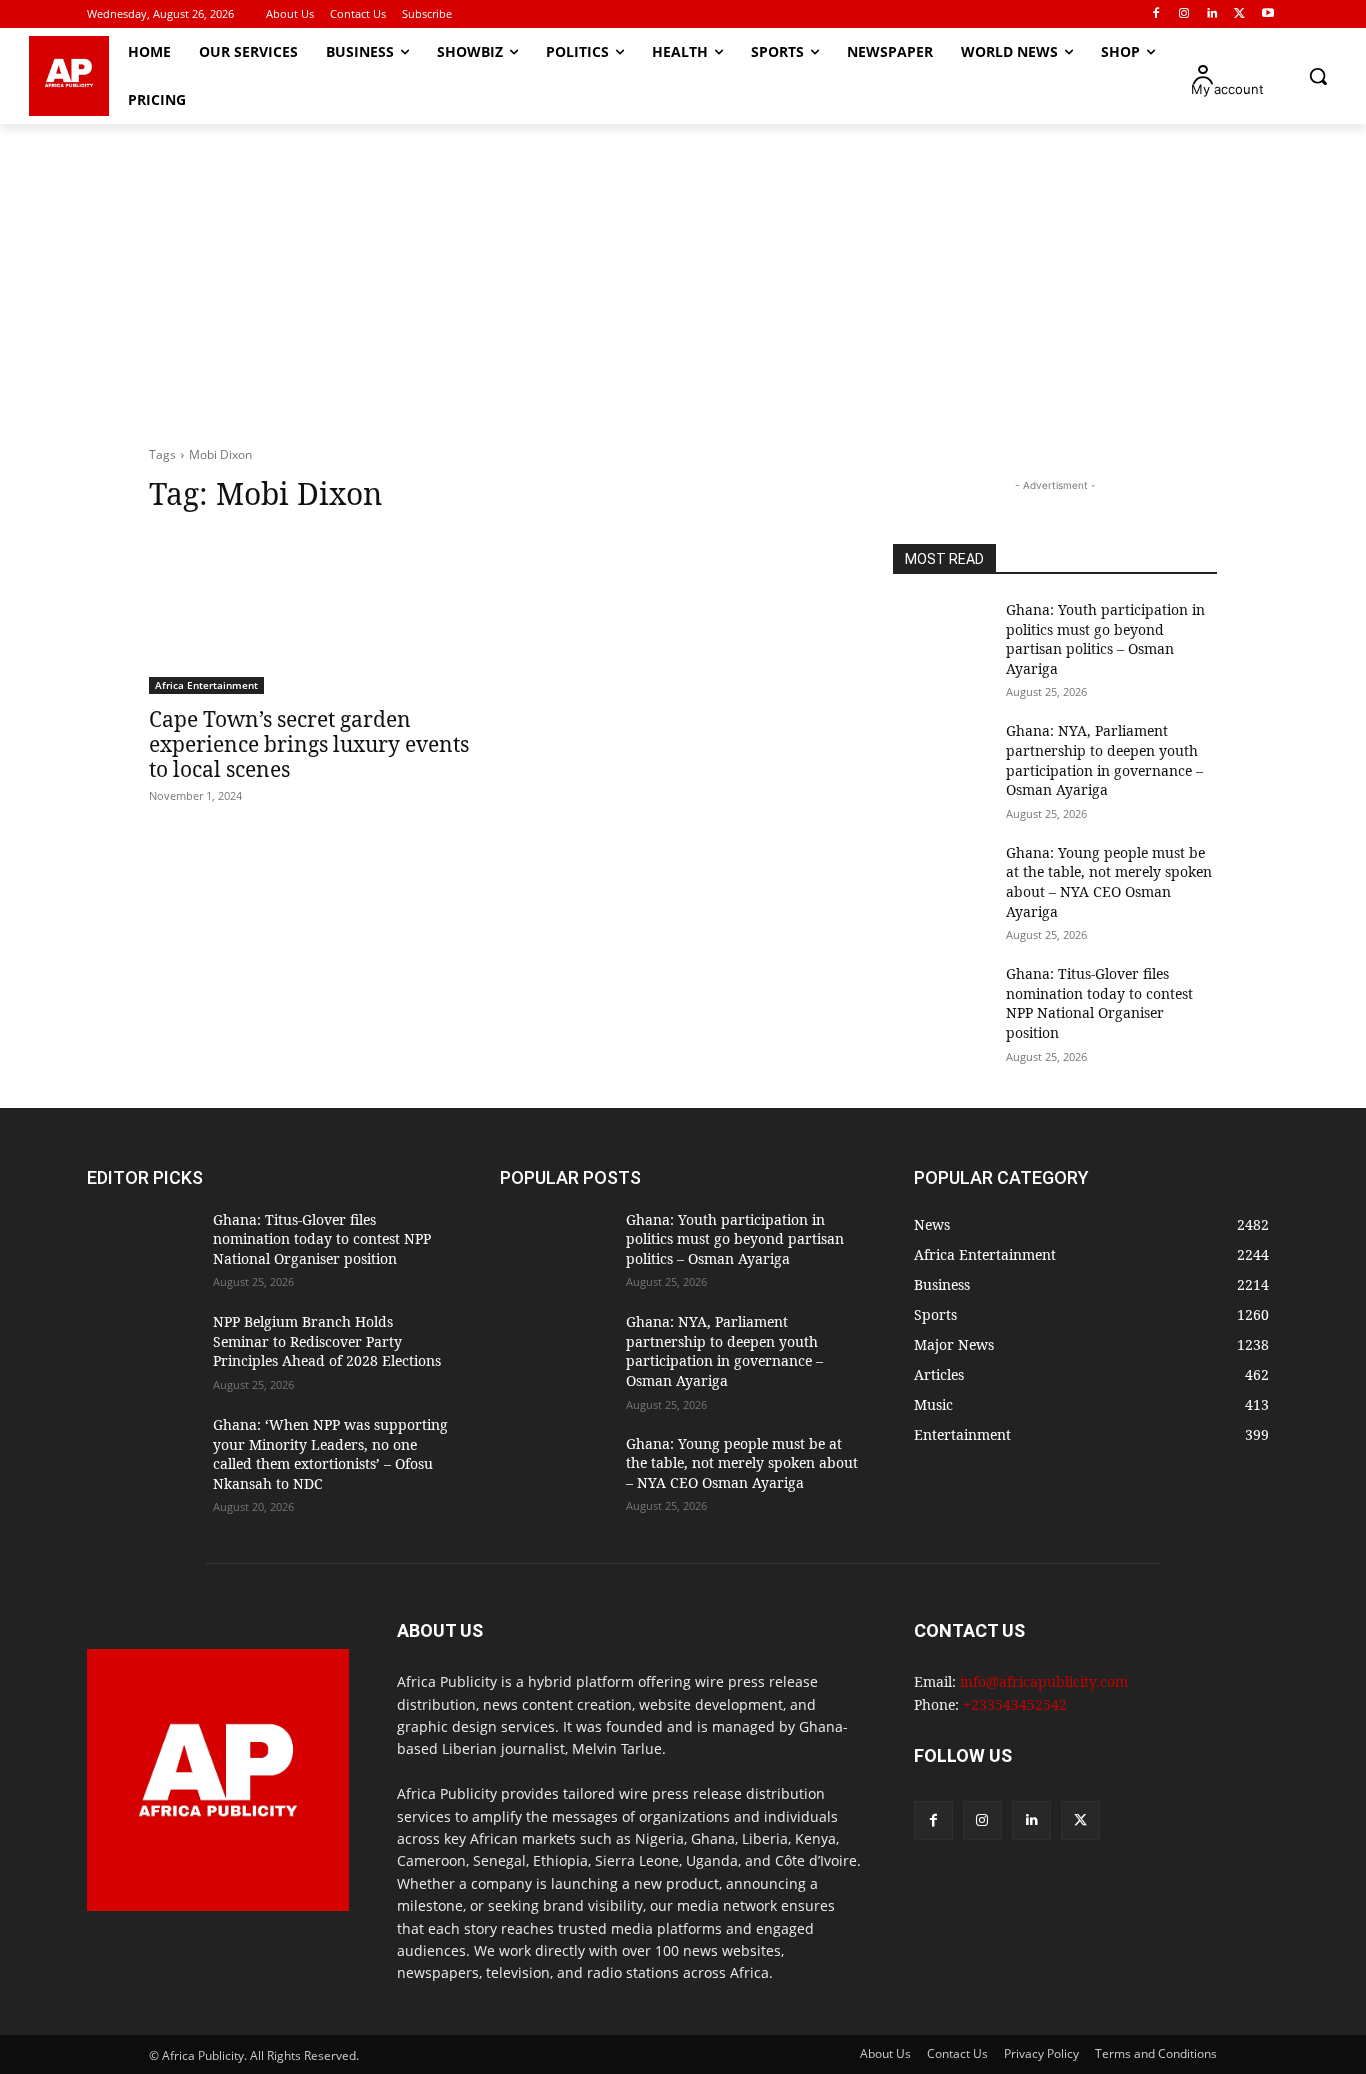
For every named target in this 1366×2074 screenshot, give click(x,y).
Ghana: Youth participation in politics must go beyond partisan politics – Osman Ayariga (1105, 639)
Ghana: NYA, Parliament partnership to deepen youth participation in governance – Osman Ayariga (1104, 760)
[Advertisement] (683, 285)
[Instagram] (1184, 14)
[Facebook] (1156, 14)
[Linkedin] (1212, 14)
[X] (1239, 14)
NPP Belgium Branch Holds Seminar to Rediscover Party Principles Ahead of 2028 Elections (327, 1341)
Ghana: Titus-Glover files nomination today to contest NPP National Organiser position (1099, 1003)
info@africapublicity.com (1044, 1681)
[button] (1318, 76)
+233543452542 (1015, 1704)
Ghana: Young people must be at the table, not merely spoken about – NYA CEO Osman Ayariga (1109, 882)
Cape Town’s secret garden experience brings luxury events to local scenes (309, 744)
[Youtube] (1267, 14)
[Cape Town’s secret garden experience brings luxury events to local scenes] (311, 613)
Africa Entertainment (206, 685)
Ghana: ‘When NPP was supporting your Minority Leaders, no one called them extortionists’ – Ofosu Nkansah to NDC (330, 1454)
